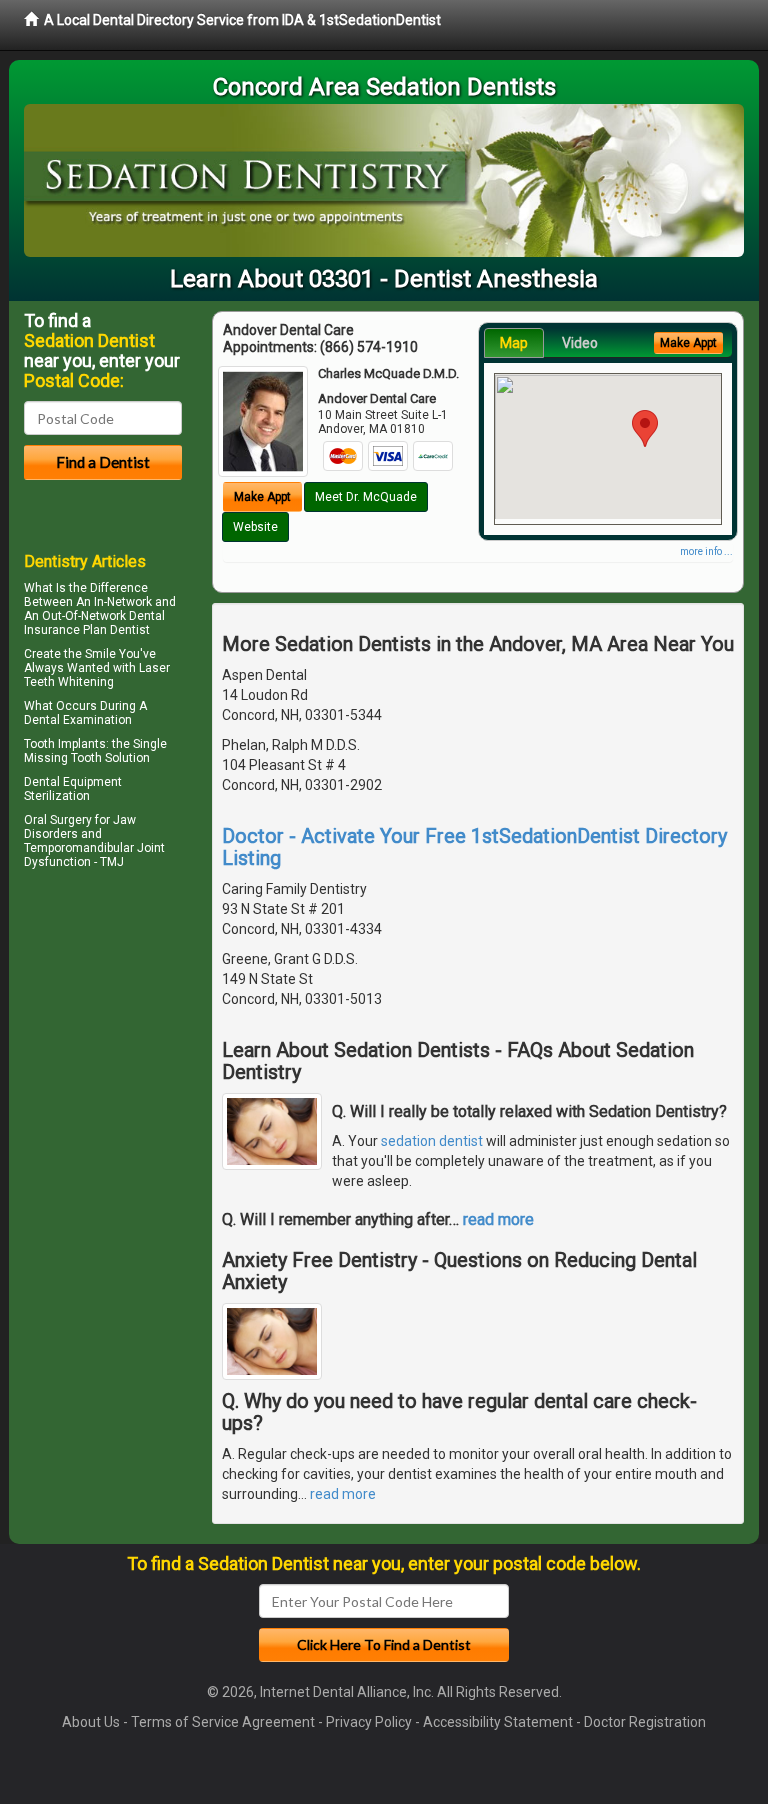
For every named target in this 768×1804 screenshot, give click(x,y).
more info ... (706, 551)
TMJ (112, 862)
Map (514, 343)
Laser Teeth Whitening (97, 675)
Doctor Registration (645, 1722)
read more (498, 1219)
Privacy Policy (369, 1722)
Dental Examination (78, 720)
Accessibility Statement (498, 1722)
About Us (91, 1722)
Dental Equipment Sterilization (73, 789)
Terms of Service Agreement (223, 1722)
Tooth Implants (65, 744)
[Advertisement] (126, 1049)
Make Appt (262, 497)
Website (255, 527)
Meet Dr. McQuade (366, 497)
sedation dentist (432, 1141)
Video (580, 343)
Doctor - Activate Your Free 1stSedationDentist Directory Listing (474, 847)
